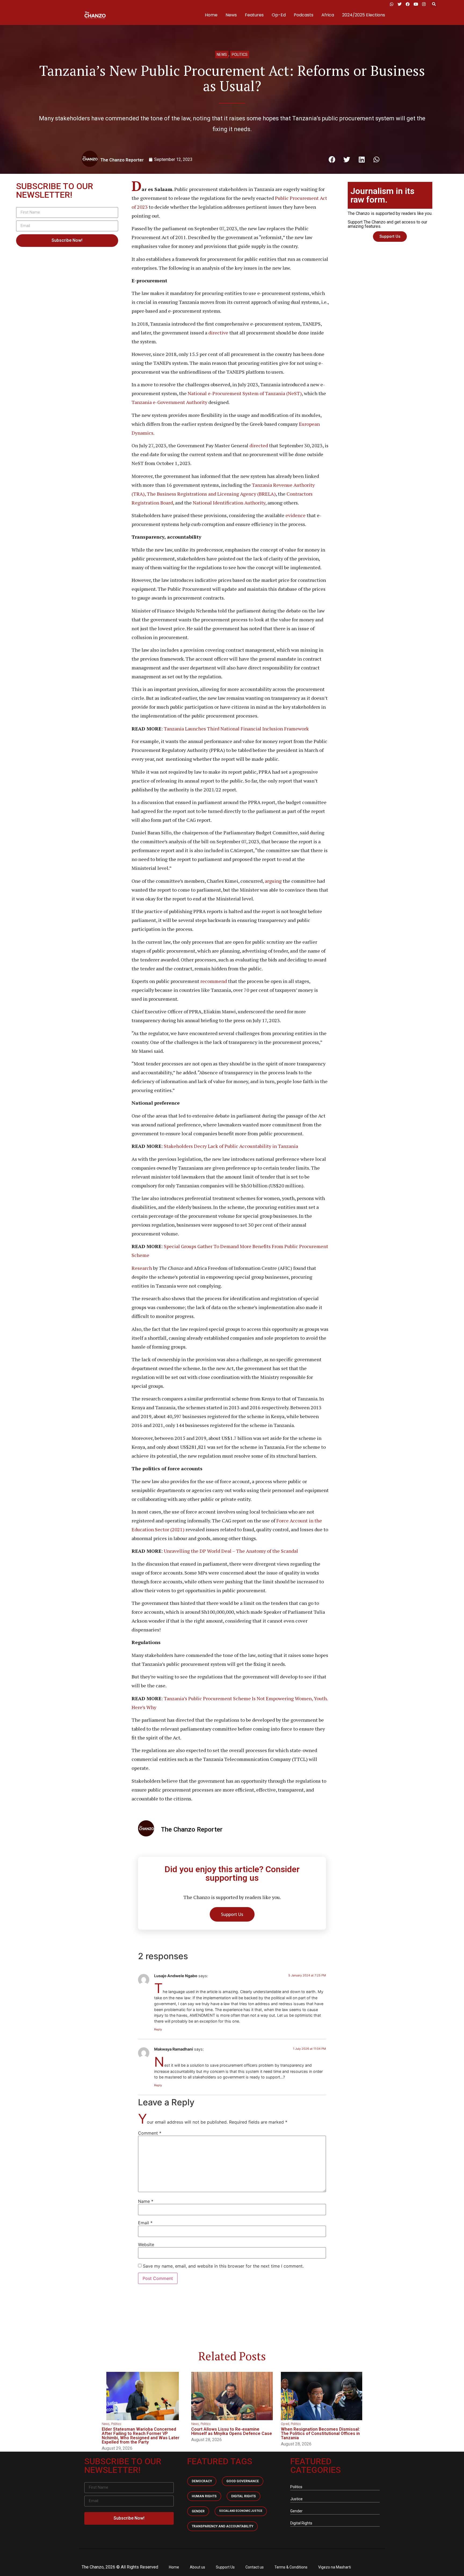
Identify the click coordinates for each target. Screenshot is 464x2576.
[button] (434, 4)
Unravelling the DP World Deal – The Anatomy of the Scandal (231, 1551)
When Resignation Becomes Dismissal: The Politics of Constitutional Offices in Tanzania (320, 2433)
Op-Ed (279, 15)
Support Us (225, 2567)
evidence (296, 515)
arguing (273, 881)
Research (142, 1268)
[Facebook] (408, 4)
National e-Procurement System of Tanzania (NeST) (245, 393)
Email (145, 2223)
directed (259, 445)
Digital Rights (244, 2496)
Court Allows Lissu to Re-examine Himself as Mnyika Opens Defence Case (232, 2431)
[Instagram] (424, 4)
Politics (240, 55)
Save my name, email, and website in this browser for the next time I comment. (223, 2266)
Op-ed (285, 2424)
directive (218, 333)
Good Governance (243, 2481)
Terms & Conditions (291, 2567)
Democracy (202, 2481)
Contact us (255, 2567)
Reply (158, 2029)
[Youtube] (416, 4)
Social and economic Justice (241, 2511)
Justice (296, 2499)
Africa (328, 15)
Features (254, 15)
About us (197, 2567)
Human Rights (204, 2496)
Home (211, 15)
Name (146, 2201)
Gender (198, 2511)
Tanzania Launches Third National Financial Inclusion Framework (236, 729)
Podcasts (304, 15)
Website (146, 2244)
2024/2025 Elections (364, 15)
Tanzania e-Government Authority (169, 402)
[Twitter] (400, 4)
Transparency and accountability (222, 2526)
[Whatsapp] (392, 4)
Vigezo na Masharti (335, 2567)
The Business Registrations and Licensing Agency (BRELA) (211, 494)
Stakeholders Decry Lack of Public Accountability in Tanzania (231, 1146)
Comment (150, 2133)
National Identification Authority (229, 503)
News (231, 15)
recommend (214, 981)
